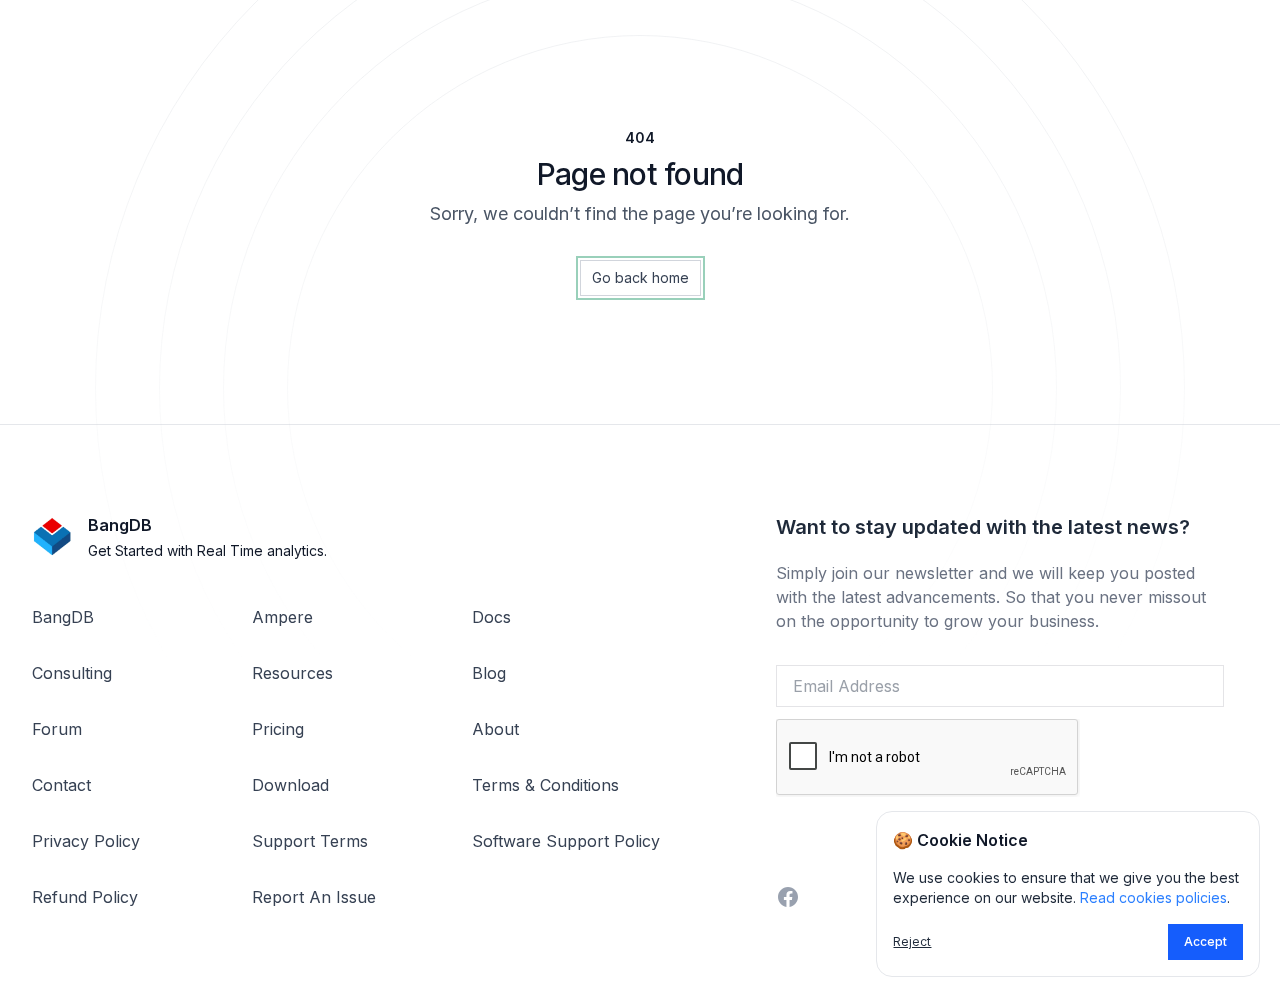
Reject (912, 941)
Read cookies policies (1153, 897)
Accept (1205, 941)
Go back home (640, 277)
